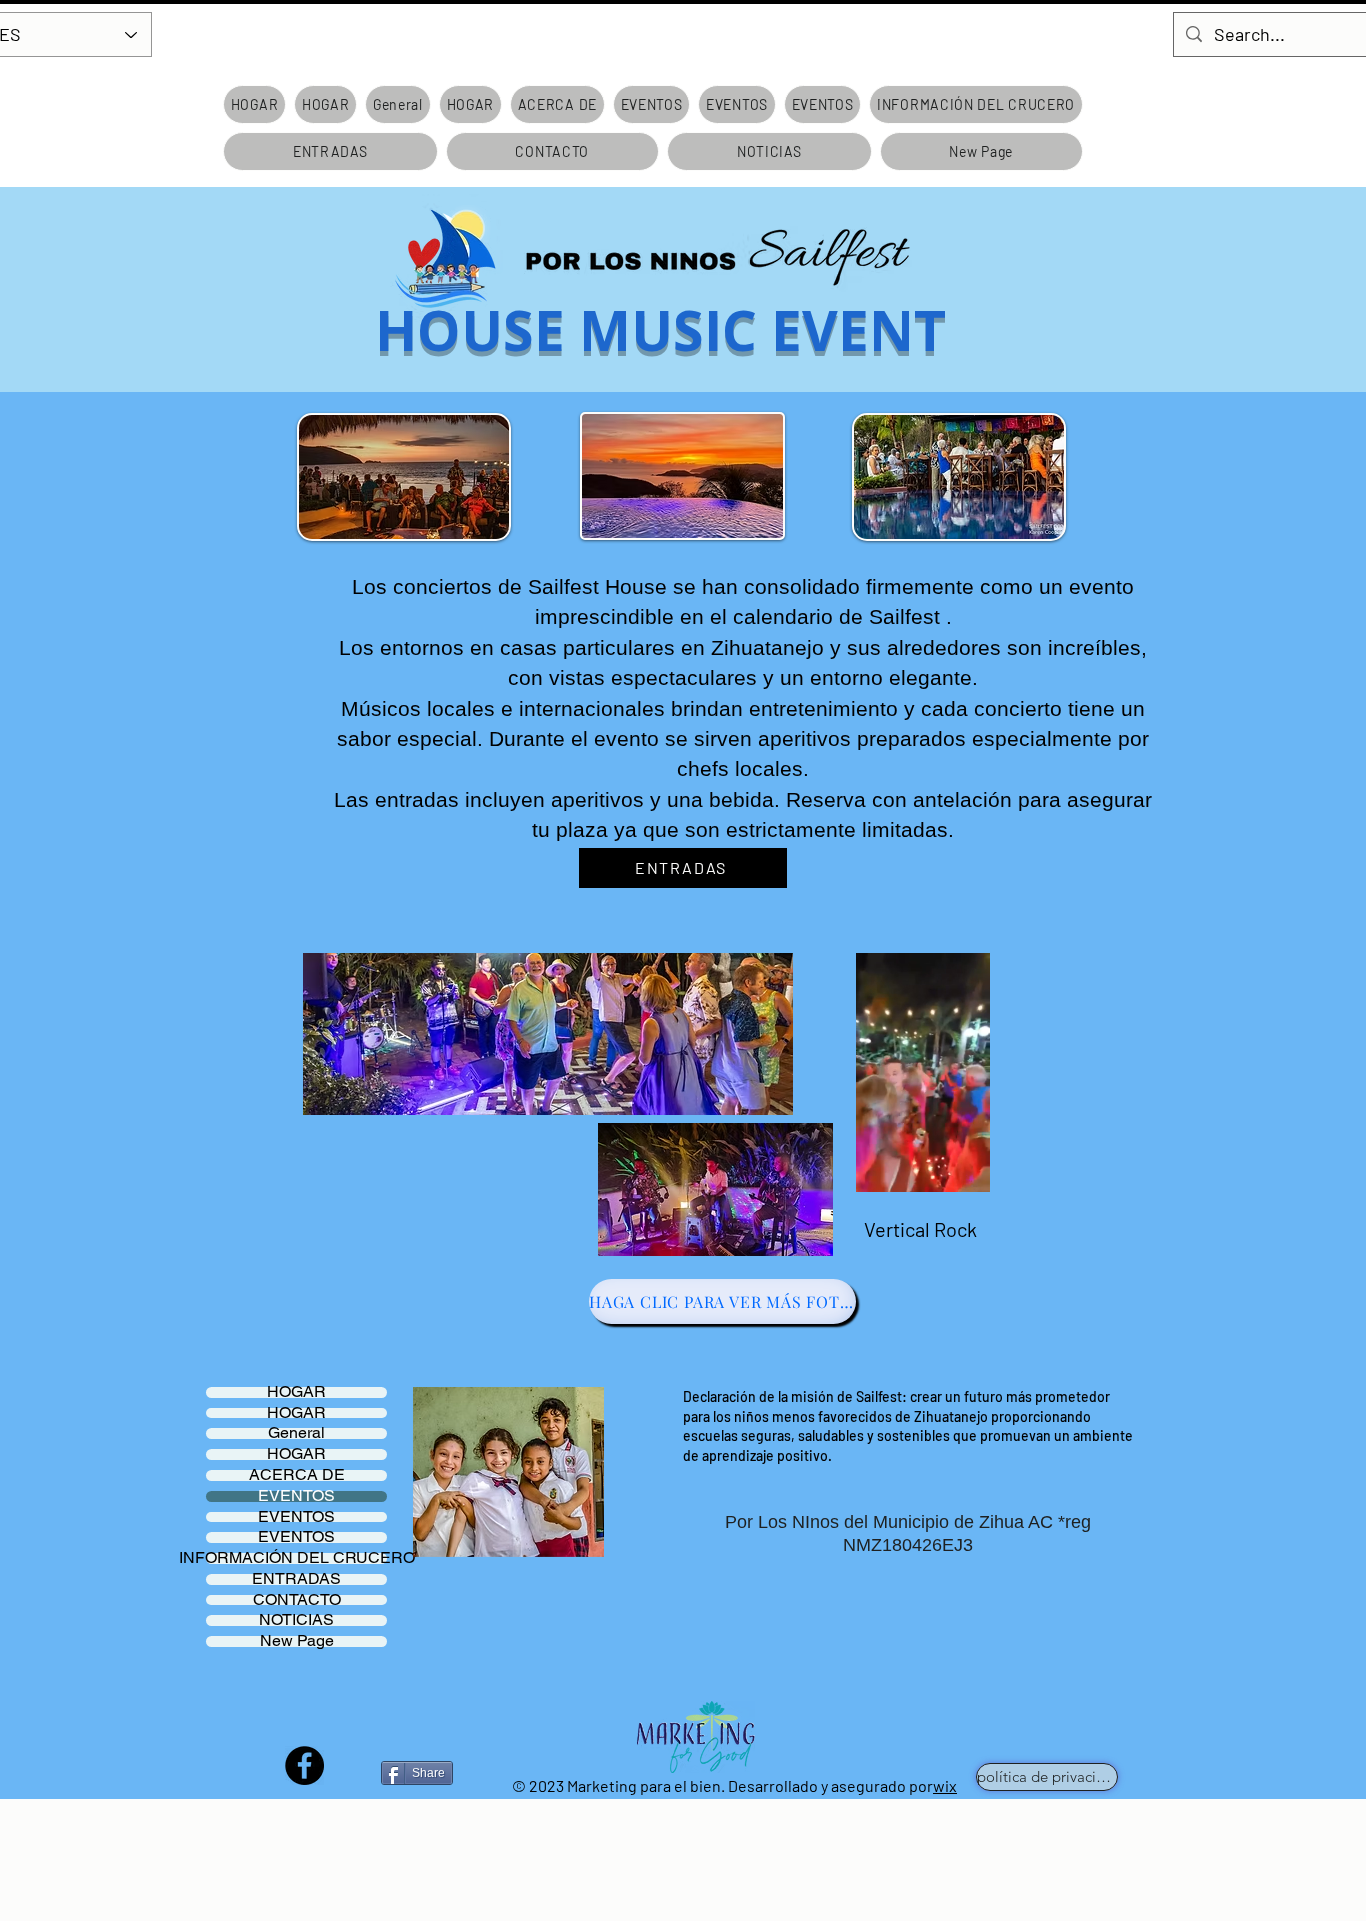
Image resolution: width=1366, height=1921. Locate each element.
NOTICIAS (296, 1620)
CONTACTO (297, 1600)
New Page (297, 1641)
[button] (964, 1170)
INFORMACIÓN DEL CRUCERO (296, 1558)
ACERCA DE (297, 1475)
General (296, 1433)
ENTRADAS (296, 1579)
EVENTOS (296, 1496)
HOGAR (296, 1392)
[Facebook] (304, 1765)
